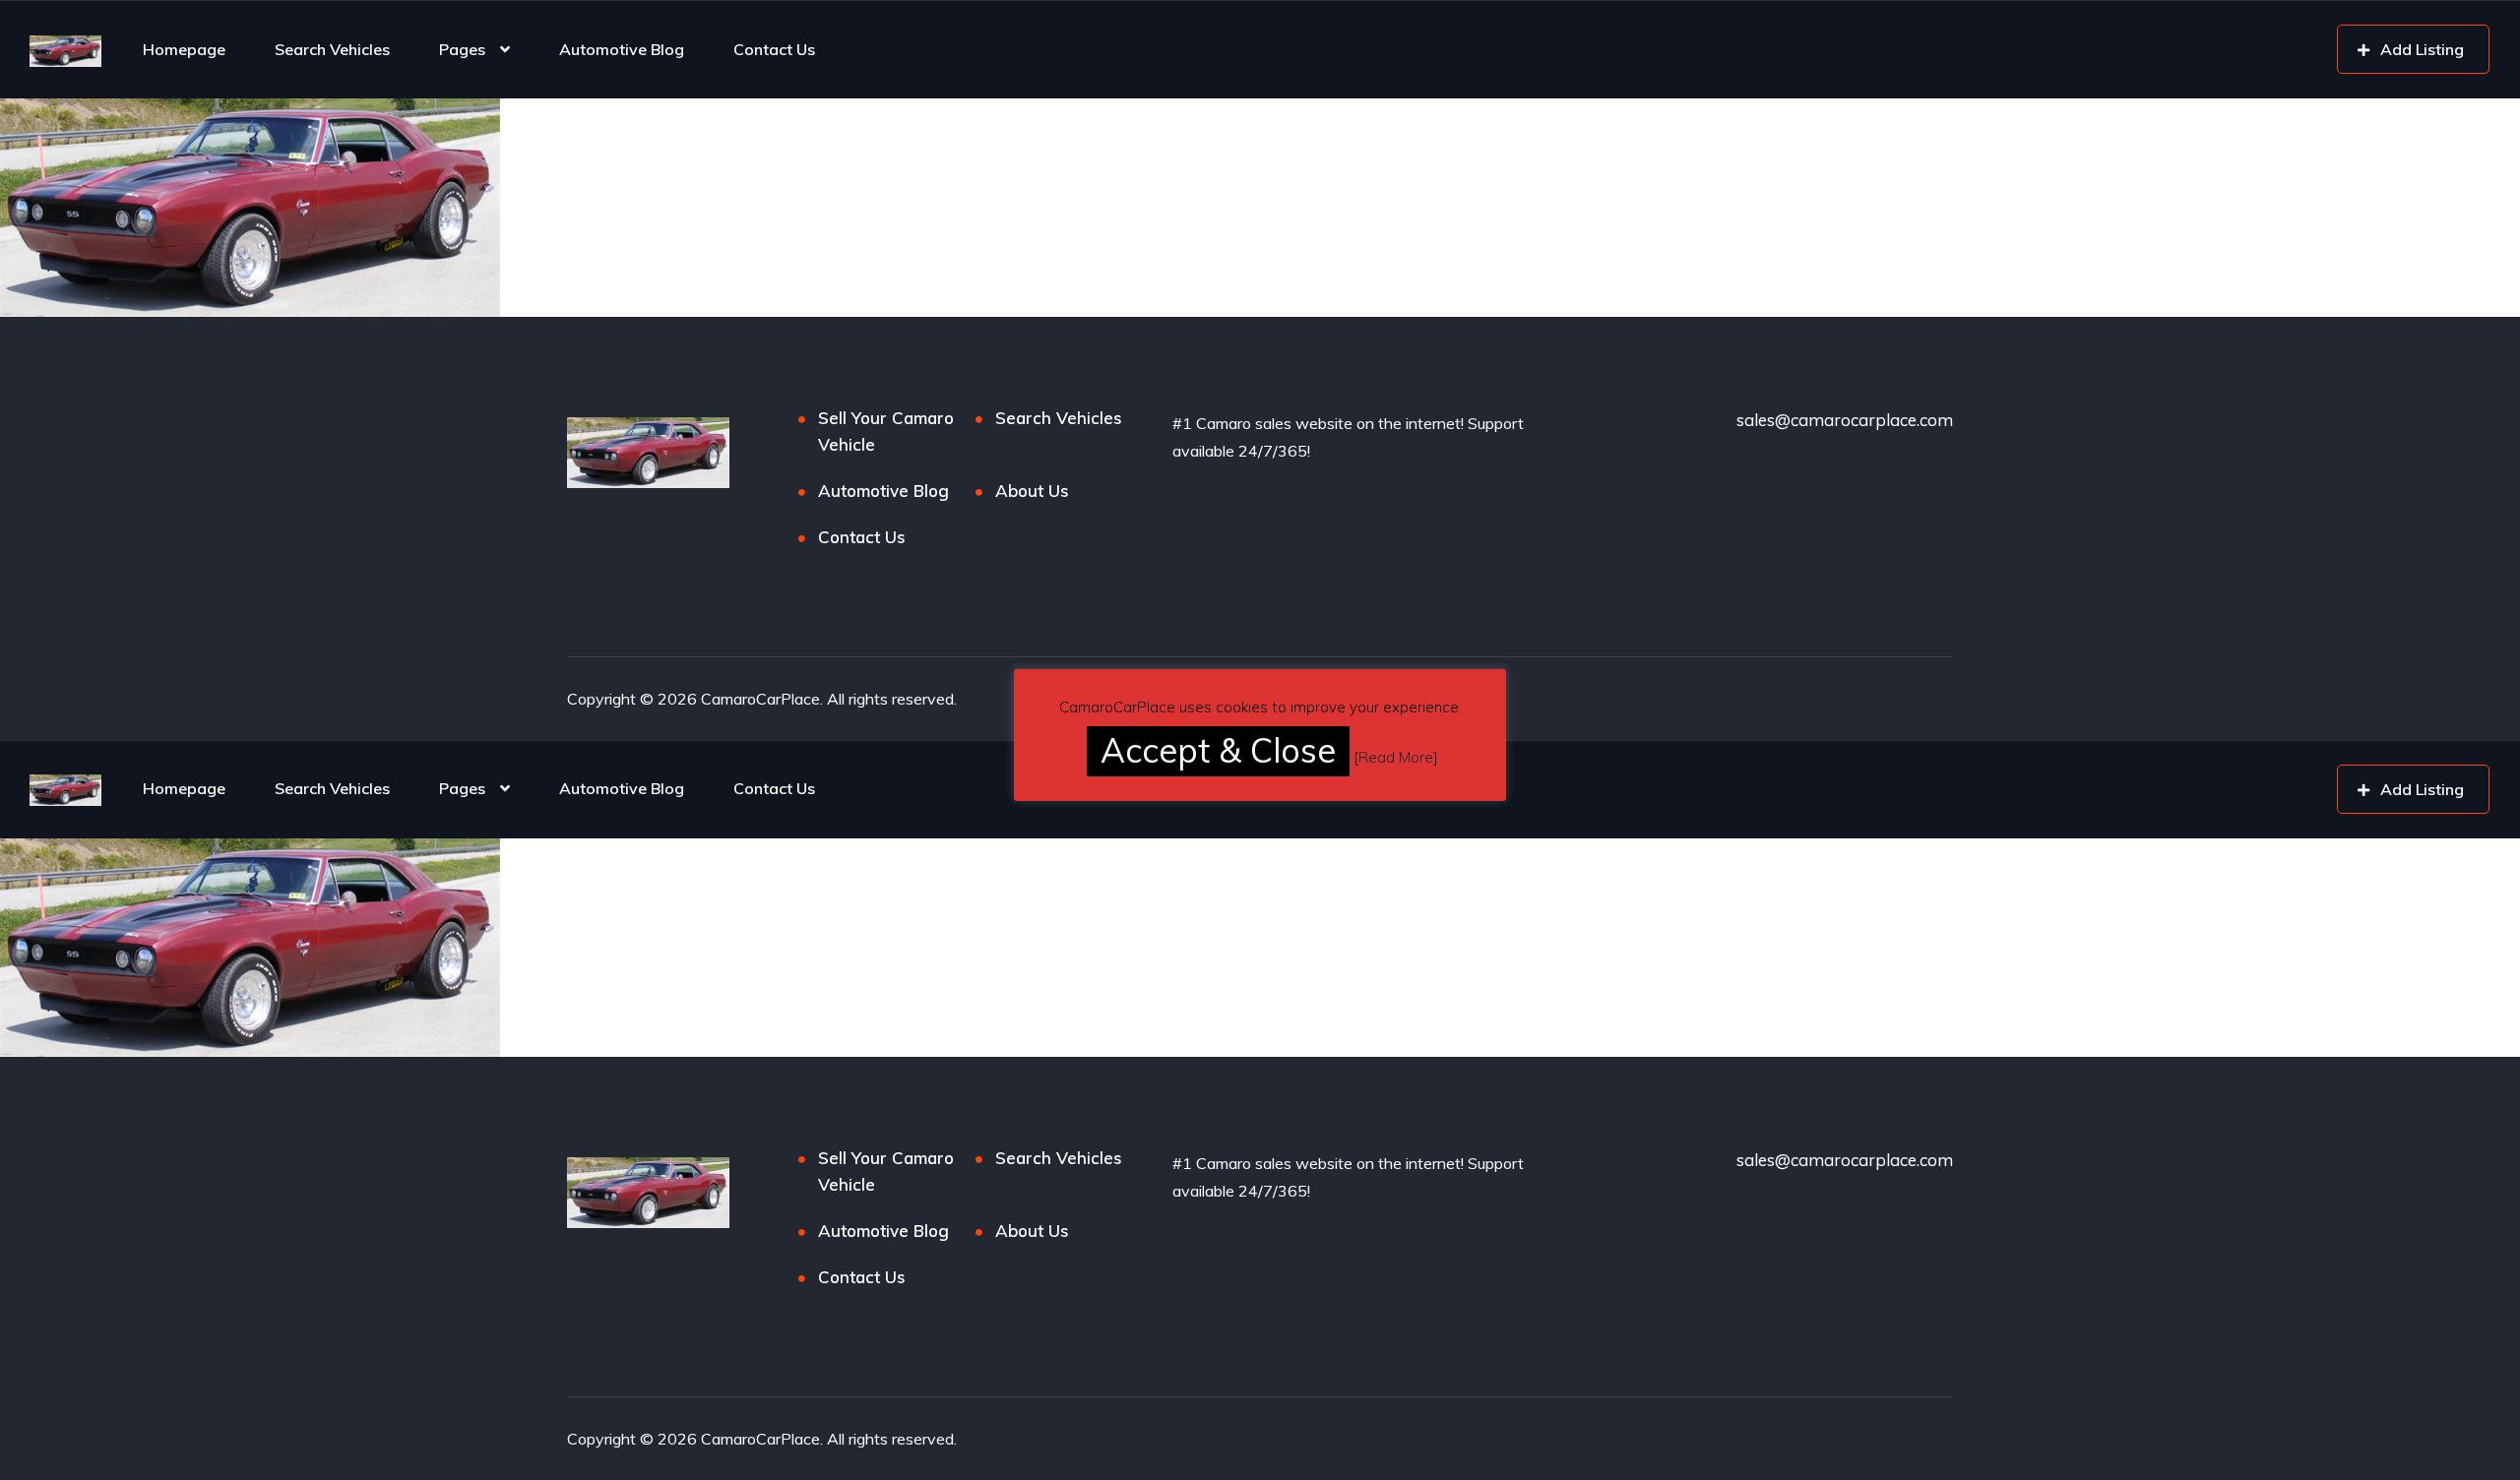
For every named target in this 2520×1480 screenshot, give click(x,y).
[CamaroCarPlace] (65, 49)
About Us (1032, 491)
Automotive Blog (622, 49)
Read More (1396, 757)
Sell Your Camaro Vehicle (886, 431)
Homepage (184, 49)
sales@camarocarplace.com (1845, 420)
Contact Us (774, 49)
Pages (462, 49)
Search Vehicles (332, 49)
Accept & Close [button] (1218, 750)
